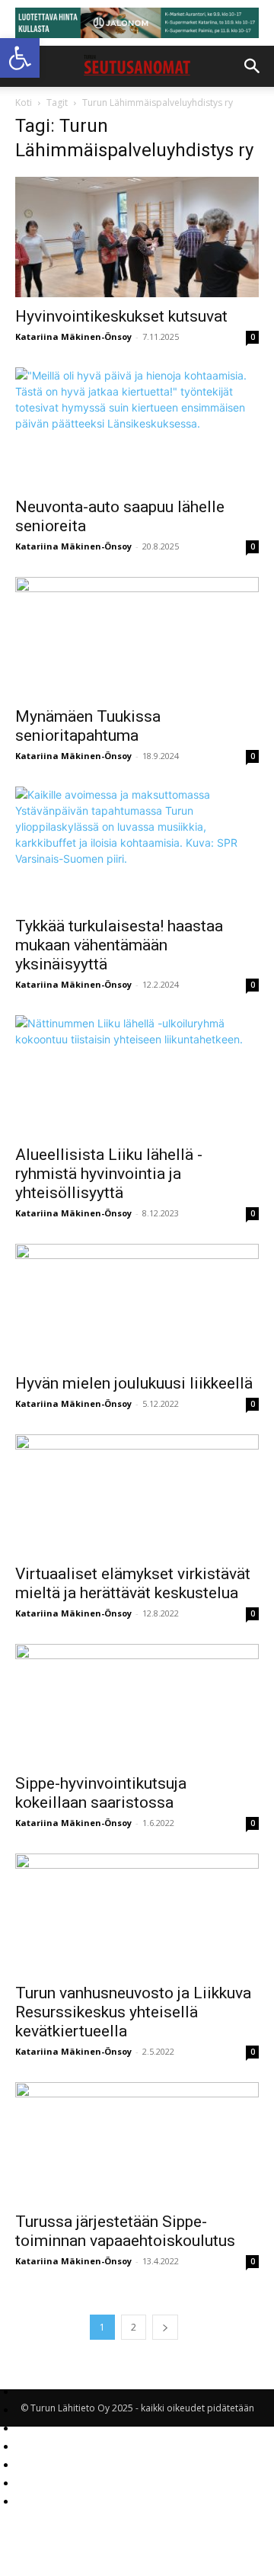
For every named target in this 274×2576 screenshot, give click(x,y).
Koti (24, 103)
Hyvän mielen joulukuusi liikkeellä (134, 1383)
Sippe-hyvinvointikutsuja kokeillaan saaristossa (101, 1793)
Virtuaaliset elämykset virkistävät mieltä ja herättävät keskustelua (133, 1583)
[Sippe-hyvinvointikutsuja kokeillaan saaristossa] (137, 1704)
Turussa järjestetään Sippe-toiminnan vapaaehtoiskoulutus (125, 2231)
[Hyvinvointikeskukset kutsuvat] (137, 237)
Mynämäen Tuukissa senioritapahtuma (88, 726)
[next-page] (165, 2327)
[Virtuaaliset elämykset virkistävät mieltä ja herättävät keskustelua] (137, 1495)
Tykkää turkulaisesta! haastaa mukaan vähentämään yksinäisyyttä (119, 945)
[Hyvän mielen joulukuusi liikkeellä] (137, 1304)
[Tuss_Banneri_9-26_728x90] (137, 23)
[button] (20, 58)
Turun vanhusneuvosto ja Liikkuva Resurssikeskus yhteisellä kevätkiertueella (133, 2012)
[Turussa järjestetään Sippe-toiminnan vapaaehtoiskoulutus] (137, 2142)
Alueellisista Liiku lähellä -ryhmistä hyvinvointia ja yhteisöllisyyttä (109, 1174)
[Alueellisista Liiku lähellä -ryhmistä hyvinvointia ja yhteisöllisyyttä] (137, 1075)
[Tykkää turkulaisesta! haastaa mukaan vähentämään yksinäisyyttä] (137, 847)
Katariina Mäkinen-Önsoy (73, 336)
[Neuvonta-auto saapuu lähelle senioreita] (137, 428)
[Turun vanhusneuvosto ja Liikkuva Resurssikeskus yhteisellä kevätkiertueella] (137, 1914)
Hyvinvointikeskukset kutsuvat (121, 316)
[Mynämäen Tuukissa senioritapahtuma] (137, 637)
